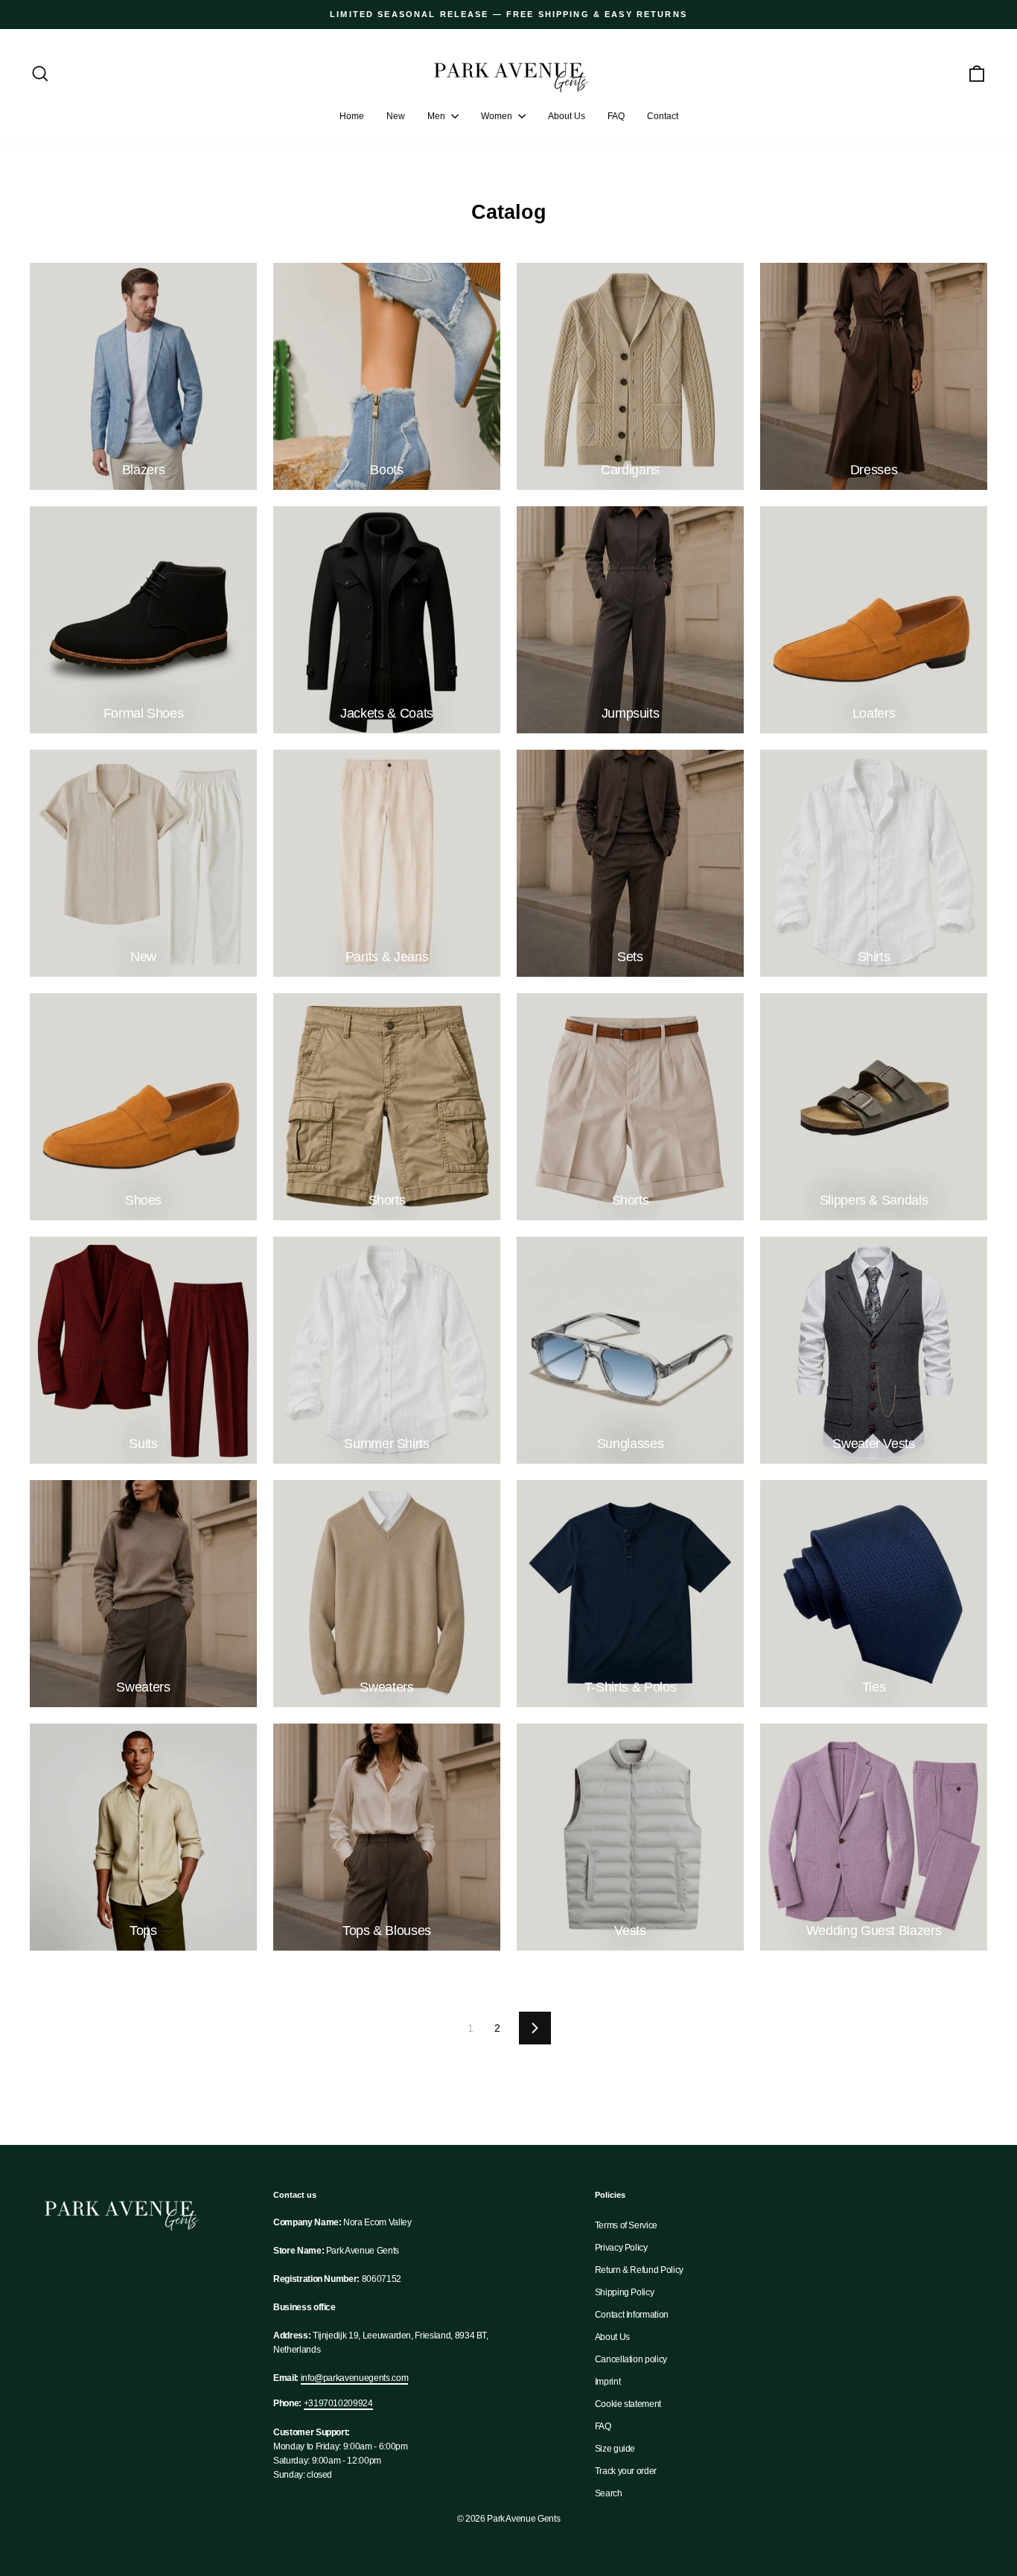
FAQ (616, 116)
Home (352, 116)
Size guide (615, 2449)
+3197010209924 (338, 2403)
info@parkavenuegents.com (355, 2378)
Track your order (626, 2471)
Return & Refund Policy (639, 2270)
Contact (663, 116)
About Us (567, 116)
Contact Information (632, 2315)
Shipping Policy (625, 2292)
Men (437, 116)
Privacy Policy (621, 2248)
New (396, 116)
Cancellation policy (631, 2359)
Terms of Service (626, 2225)
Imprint (608, 2382)
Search (609, 2493)
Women (498, 116)
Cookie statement (628, 2404)
